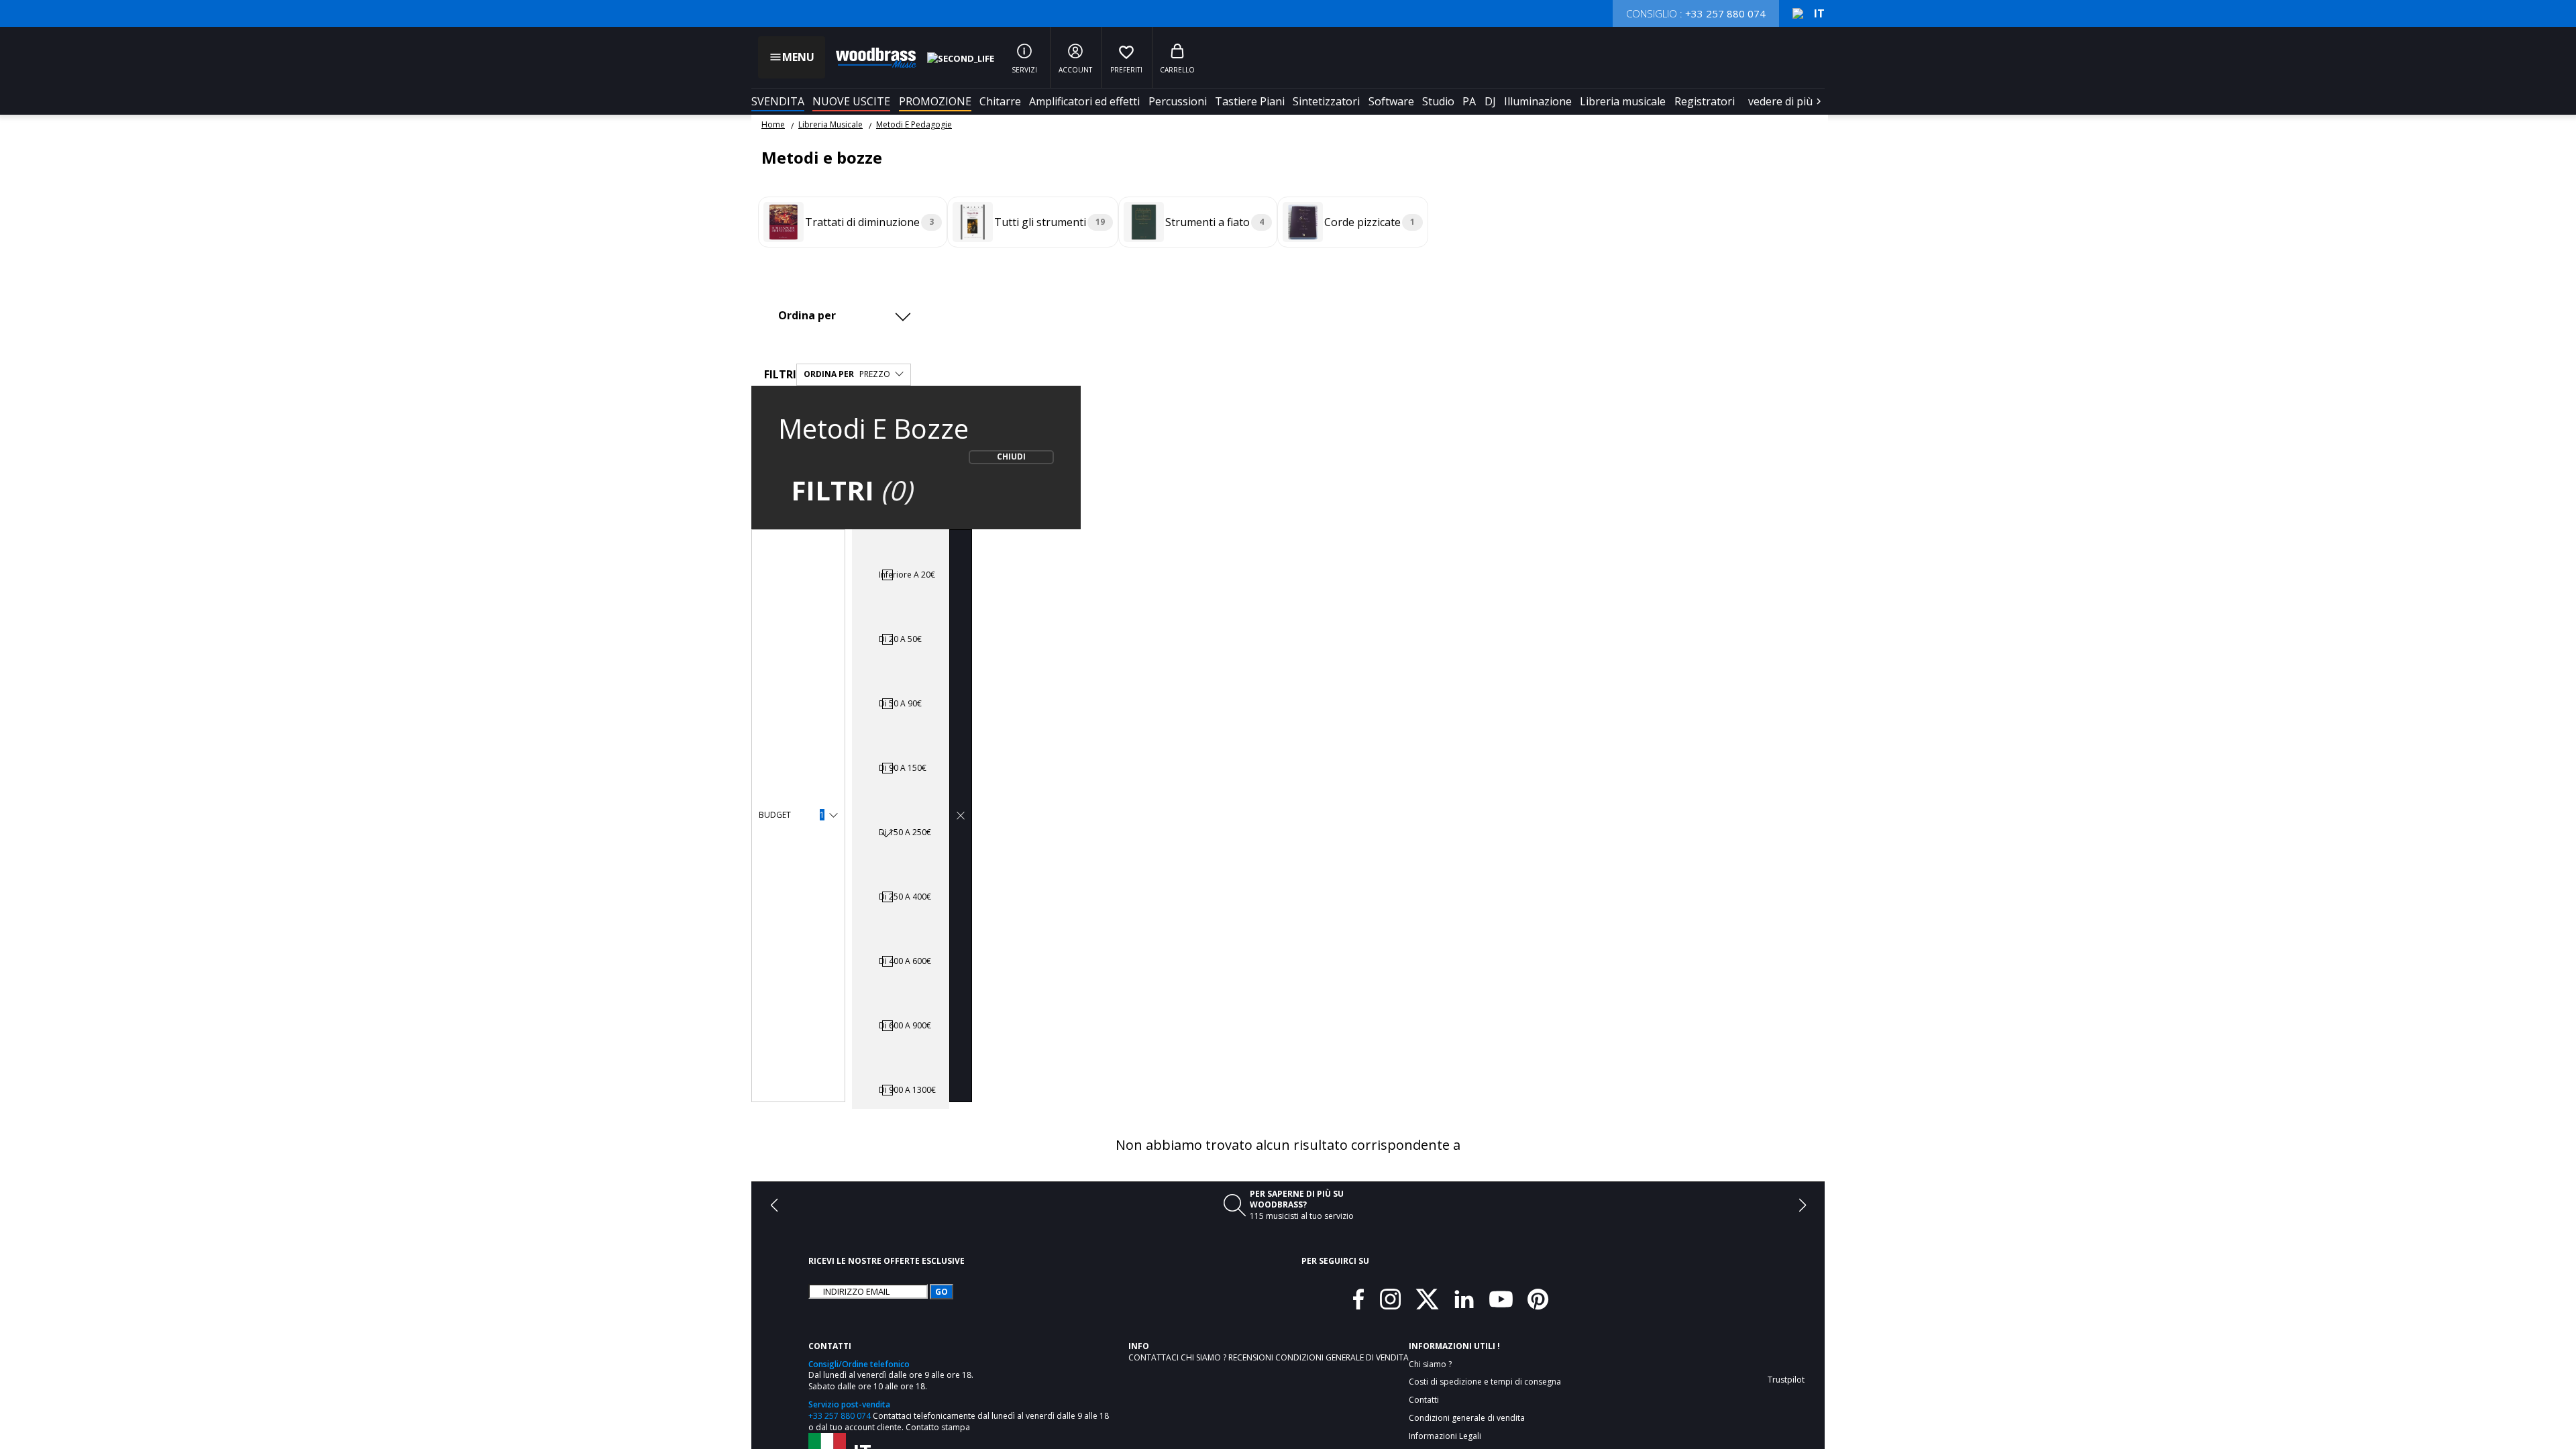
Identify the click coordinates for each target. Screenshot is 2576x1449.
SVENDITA (778, 101)
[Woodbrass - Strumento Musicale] (869, 58)
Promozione (935, 101)
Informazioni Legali (1445, 1436)
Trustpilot (1786, 1380)
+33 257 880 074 (840, 1416)
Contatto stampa (938, 1427)
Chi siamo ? (1204, 1357)
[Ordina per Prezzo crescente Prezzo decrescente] (848, 315)
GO (942, 1292)
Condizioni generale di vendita (1342, 1357)
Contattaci (1155, 1357)
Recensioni (1252, 1357)
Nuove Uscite (851, 101)
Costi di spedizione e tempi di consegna (1485, 1382)
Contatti (1424, 1400)
